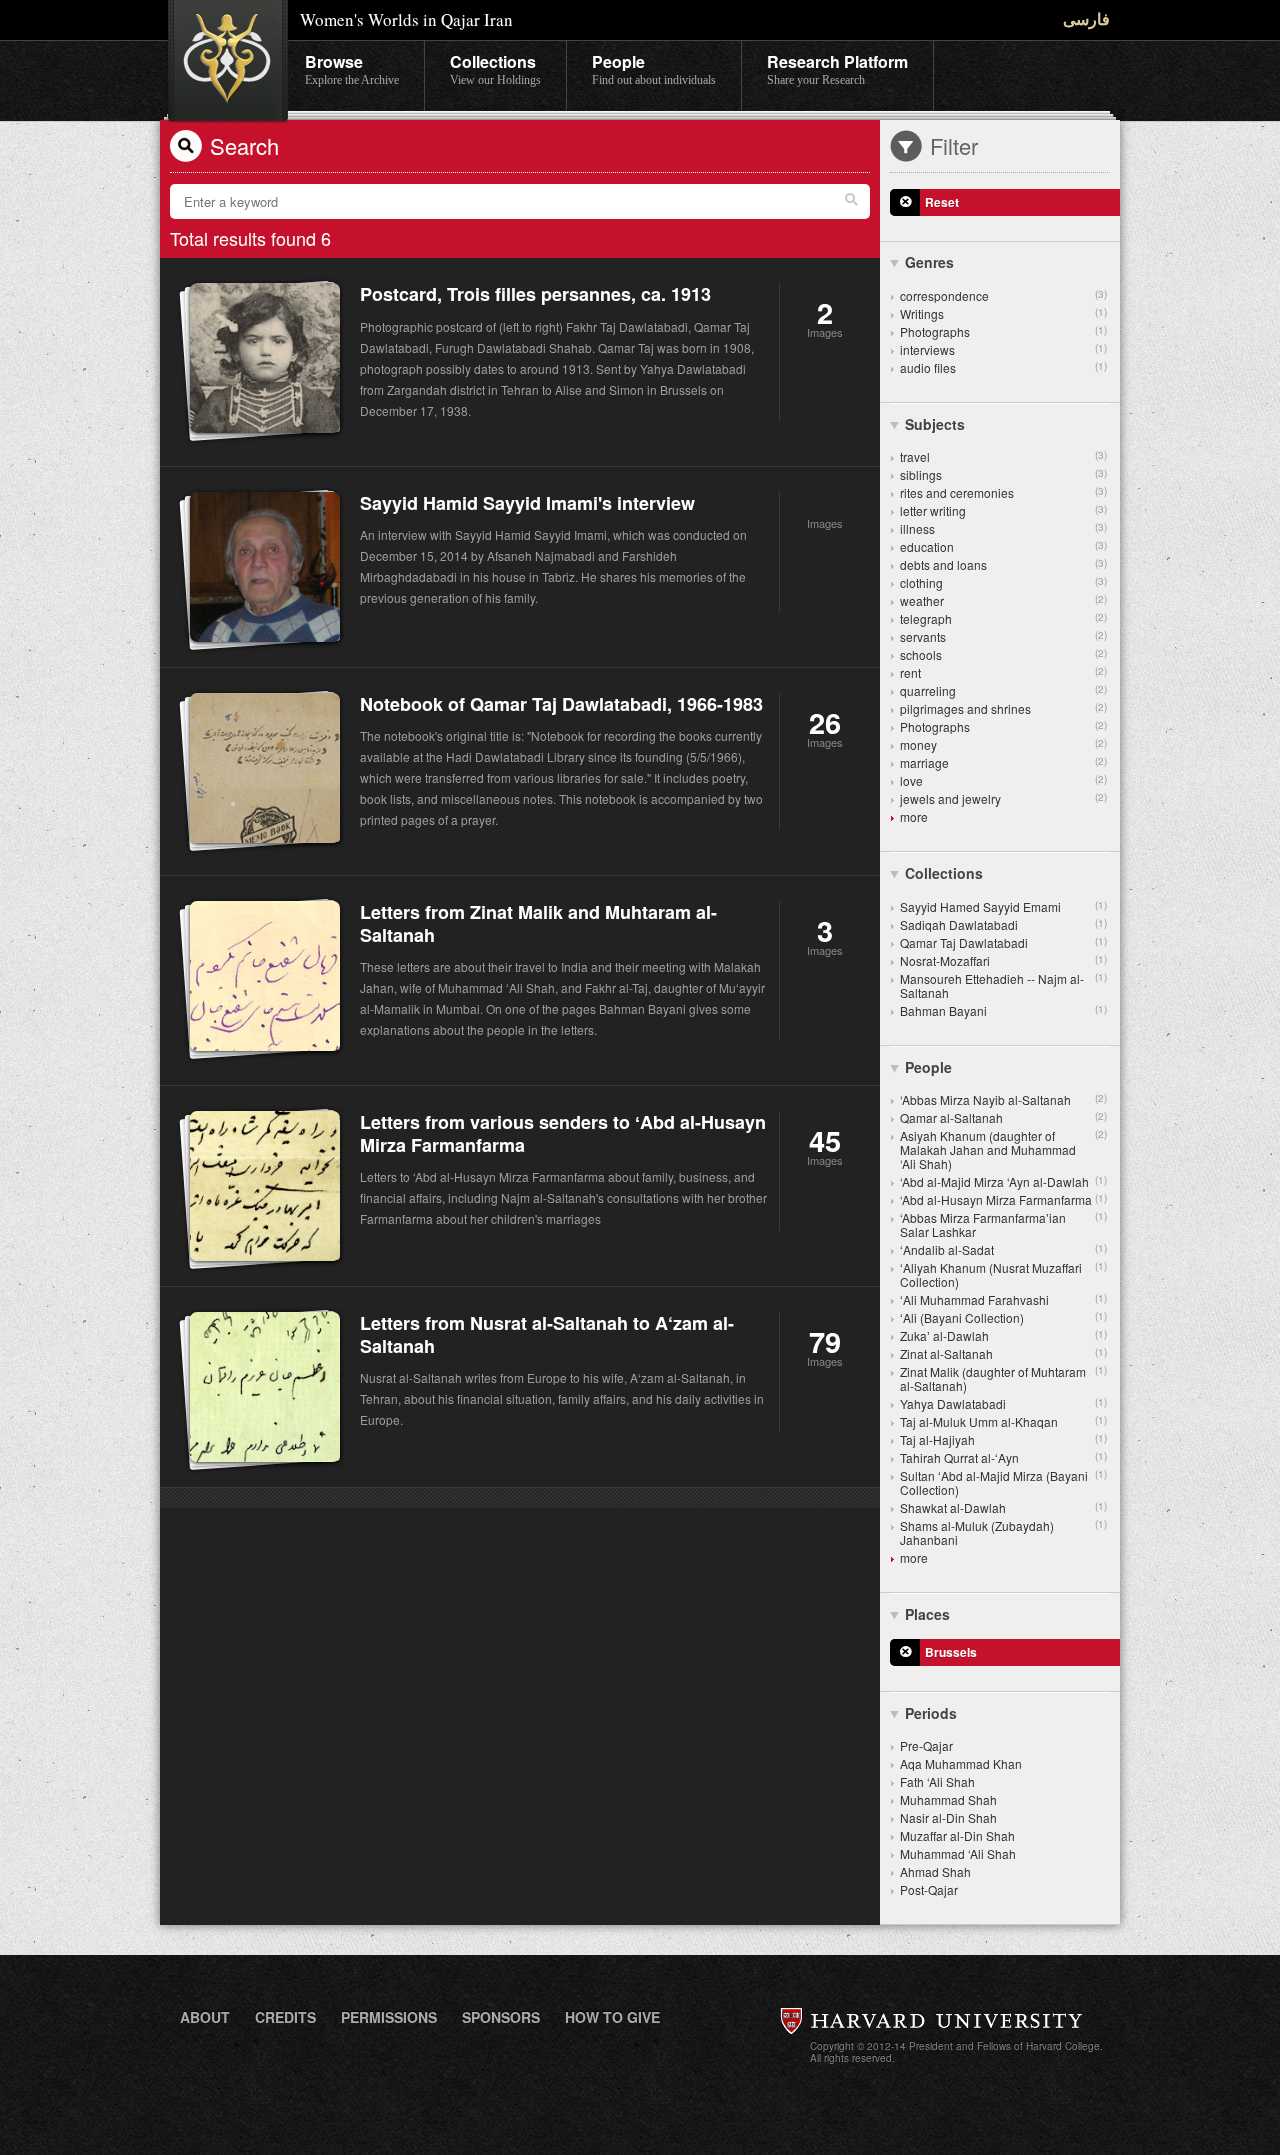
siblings (1003, 474)
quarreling (1003, 690)
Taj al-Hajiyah (1003, 1439)
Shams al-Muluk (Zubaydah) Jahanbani (1003, 1532)
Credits (285, 2017)
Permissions (389, 2017)
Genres (929, 262)
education (1003, 546)
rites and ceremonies (1003, 492)
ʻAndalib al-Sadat (1003, 1249)
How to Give (612, 2017)
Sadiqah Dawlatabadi (1003, 924)
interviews (1003, 349)
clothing (1003, 582)
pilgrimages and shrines (1003, 708)
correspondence (1003, 295)
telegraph (1003, 618)
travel (1003, 456)
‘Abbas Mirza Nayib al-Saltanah (1003, 1099)
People (654, 68)
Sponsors (501, 2017)
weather (1003, 600)
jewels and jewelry (1003, 798)
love (1003, 780)
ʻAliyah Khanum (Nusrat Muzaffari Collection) (1003, 1274)
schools (1003, 654)
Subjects (935, 424)
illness (1003, 528)
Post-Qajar (929, 1889)
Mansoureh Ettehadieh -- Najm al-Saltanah (1003, 985)
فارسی (1086, 18)
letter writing (1003, 510)
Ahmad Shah (935, 1871)
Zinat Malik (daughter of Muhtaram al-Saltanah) (1003, 1378)
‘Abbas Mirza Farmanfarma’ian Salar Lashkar (1003, 1224)
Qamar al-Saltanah (1003, 1117)
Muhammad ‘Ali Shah (958, 1853)
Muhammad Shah (948, 1799)
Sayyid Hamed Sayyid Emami (1003, 906)
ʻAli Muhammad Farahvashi (1003, 1299)
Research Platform (837, 68)
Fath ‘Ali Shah (937, 1781)
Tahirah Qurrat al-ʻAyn (1003, 1457)
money (1003, 744)
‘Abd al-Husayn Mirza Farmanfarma (1003, 1199)
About (205, 2017)
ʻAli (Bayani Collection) (1003, 1317)
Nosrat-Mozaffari (1003, 960)
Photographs (1003, 331)
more (914, 816)
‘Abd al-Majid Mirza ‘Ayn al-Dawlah (1003, 1181)
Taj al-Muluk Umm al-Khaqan (1003, 1421)
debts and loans (1003, 564)
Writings (1003, 313)
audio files (1003, 367)
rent (1003, 672)
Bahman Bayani (1003, 1010)
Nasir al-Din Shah (948, 1817)
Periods (931, 1713)
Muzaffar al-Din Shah (957, 1835)
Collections (495, 68)
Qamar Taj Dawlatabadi (1003, 942)
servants (1003, 636)
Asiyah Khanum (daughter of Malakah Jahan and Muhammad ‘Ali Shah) (1003, 1149)
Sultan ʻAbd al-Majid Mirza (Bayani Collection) (1003, 1482)
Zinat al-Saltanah (1003, 1353)
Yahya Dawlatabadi (1003, 1403)
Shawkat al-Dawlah (1003, 1507)
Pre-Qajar (926, 1745)
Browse (352, 68)
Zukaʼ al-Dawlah (1003, 1335)
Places (927, 1614)
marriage (1003, 762)
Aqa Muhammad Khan (961, 1763)
